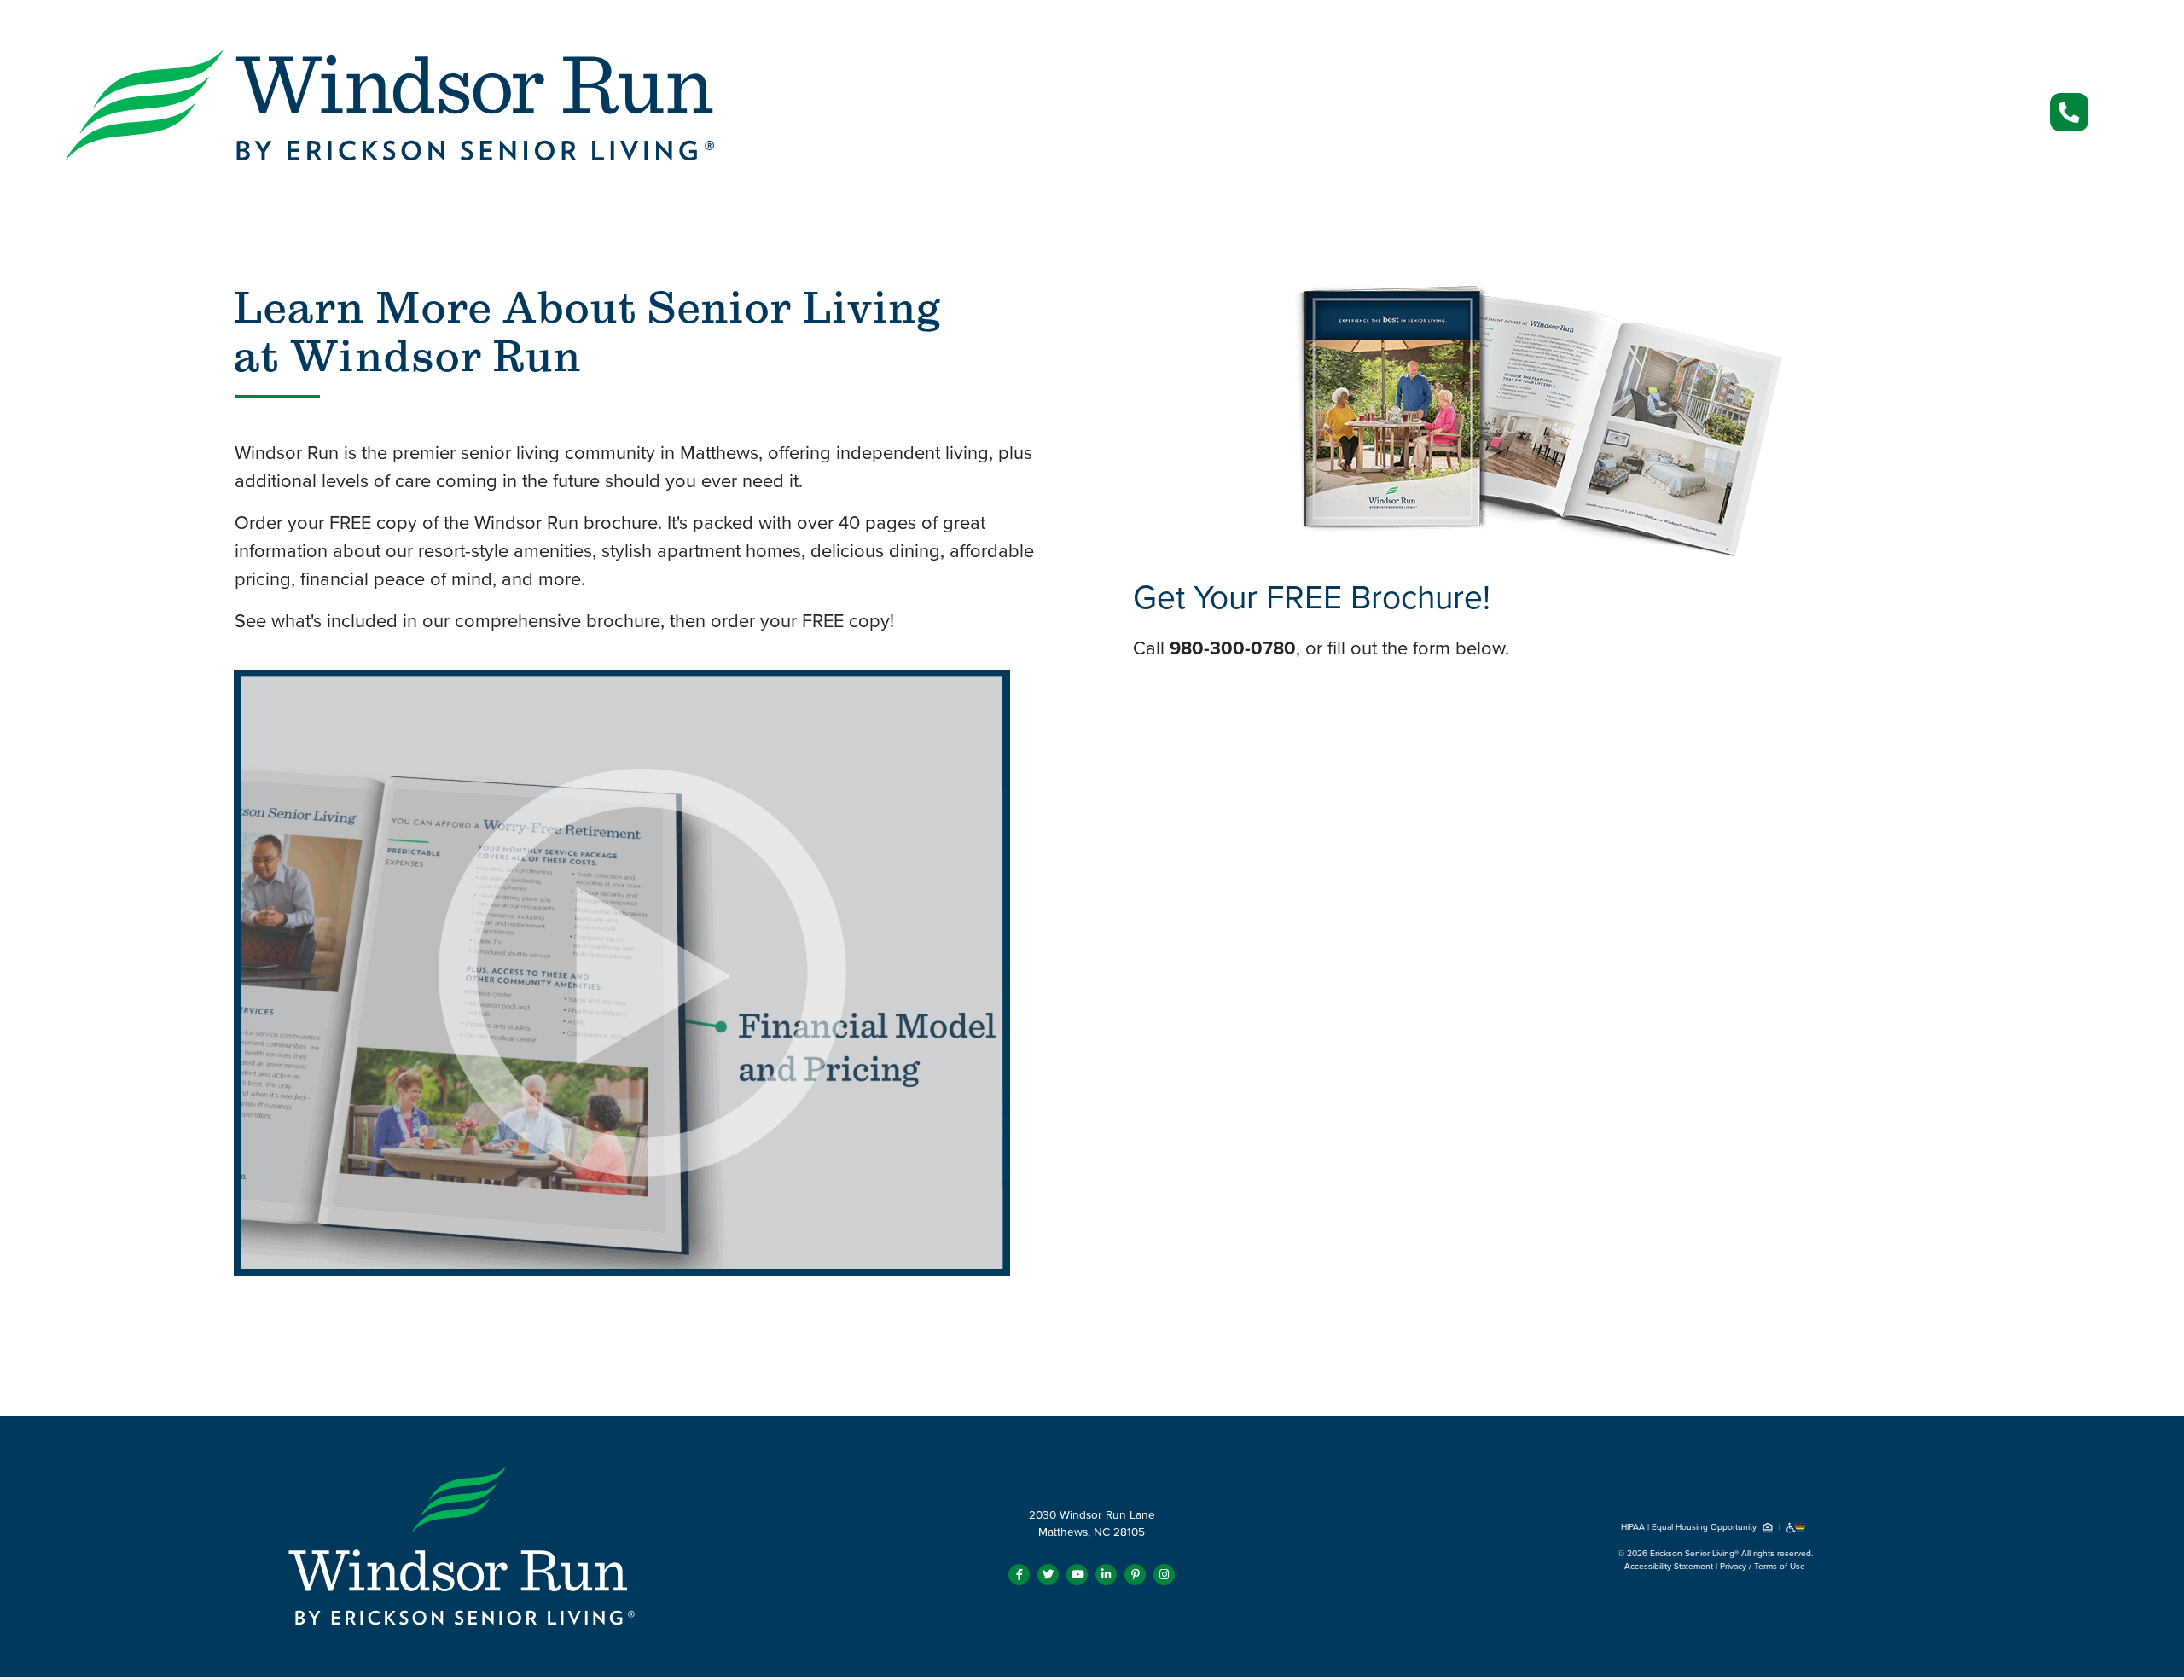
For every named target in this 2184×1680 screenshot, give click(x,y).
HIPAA (1633, 1527)
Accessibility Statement (1669, 1567)
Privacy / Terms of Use (1763, 1567)
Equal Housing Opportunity (1705, 1527)
